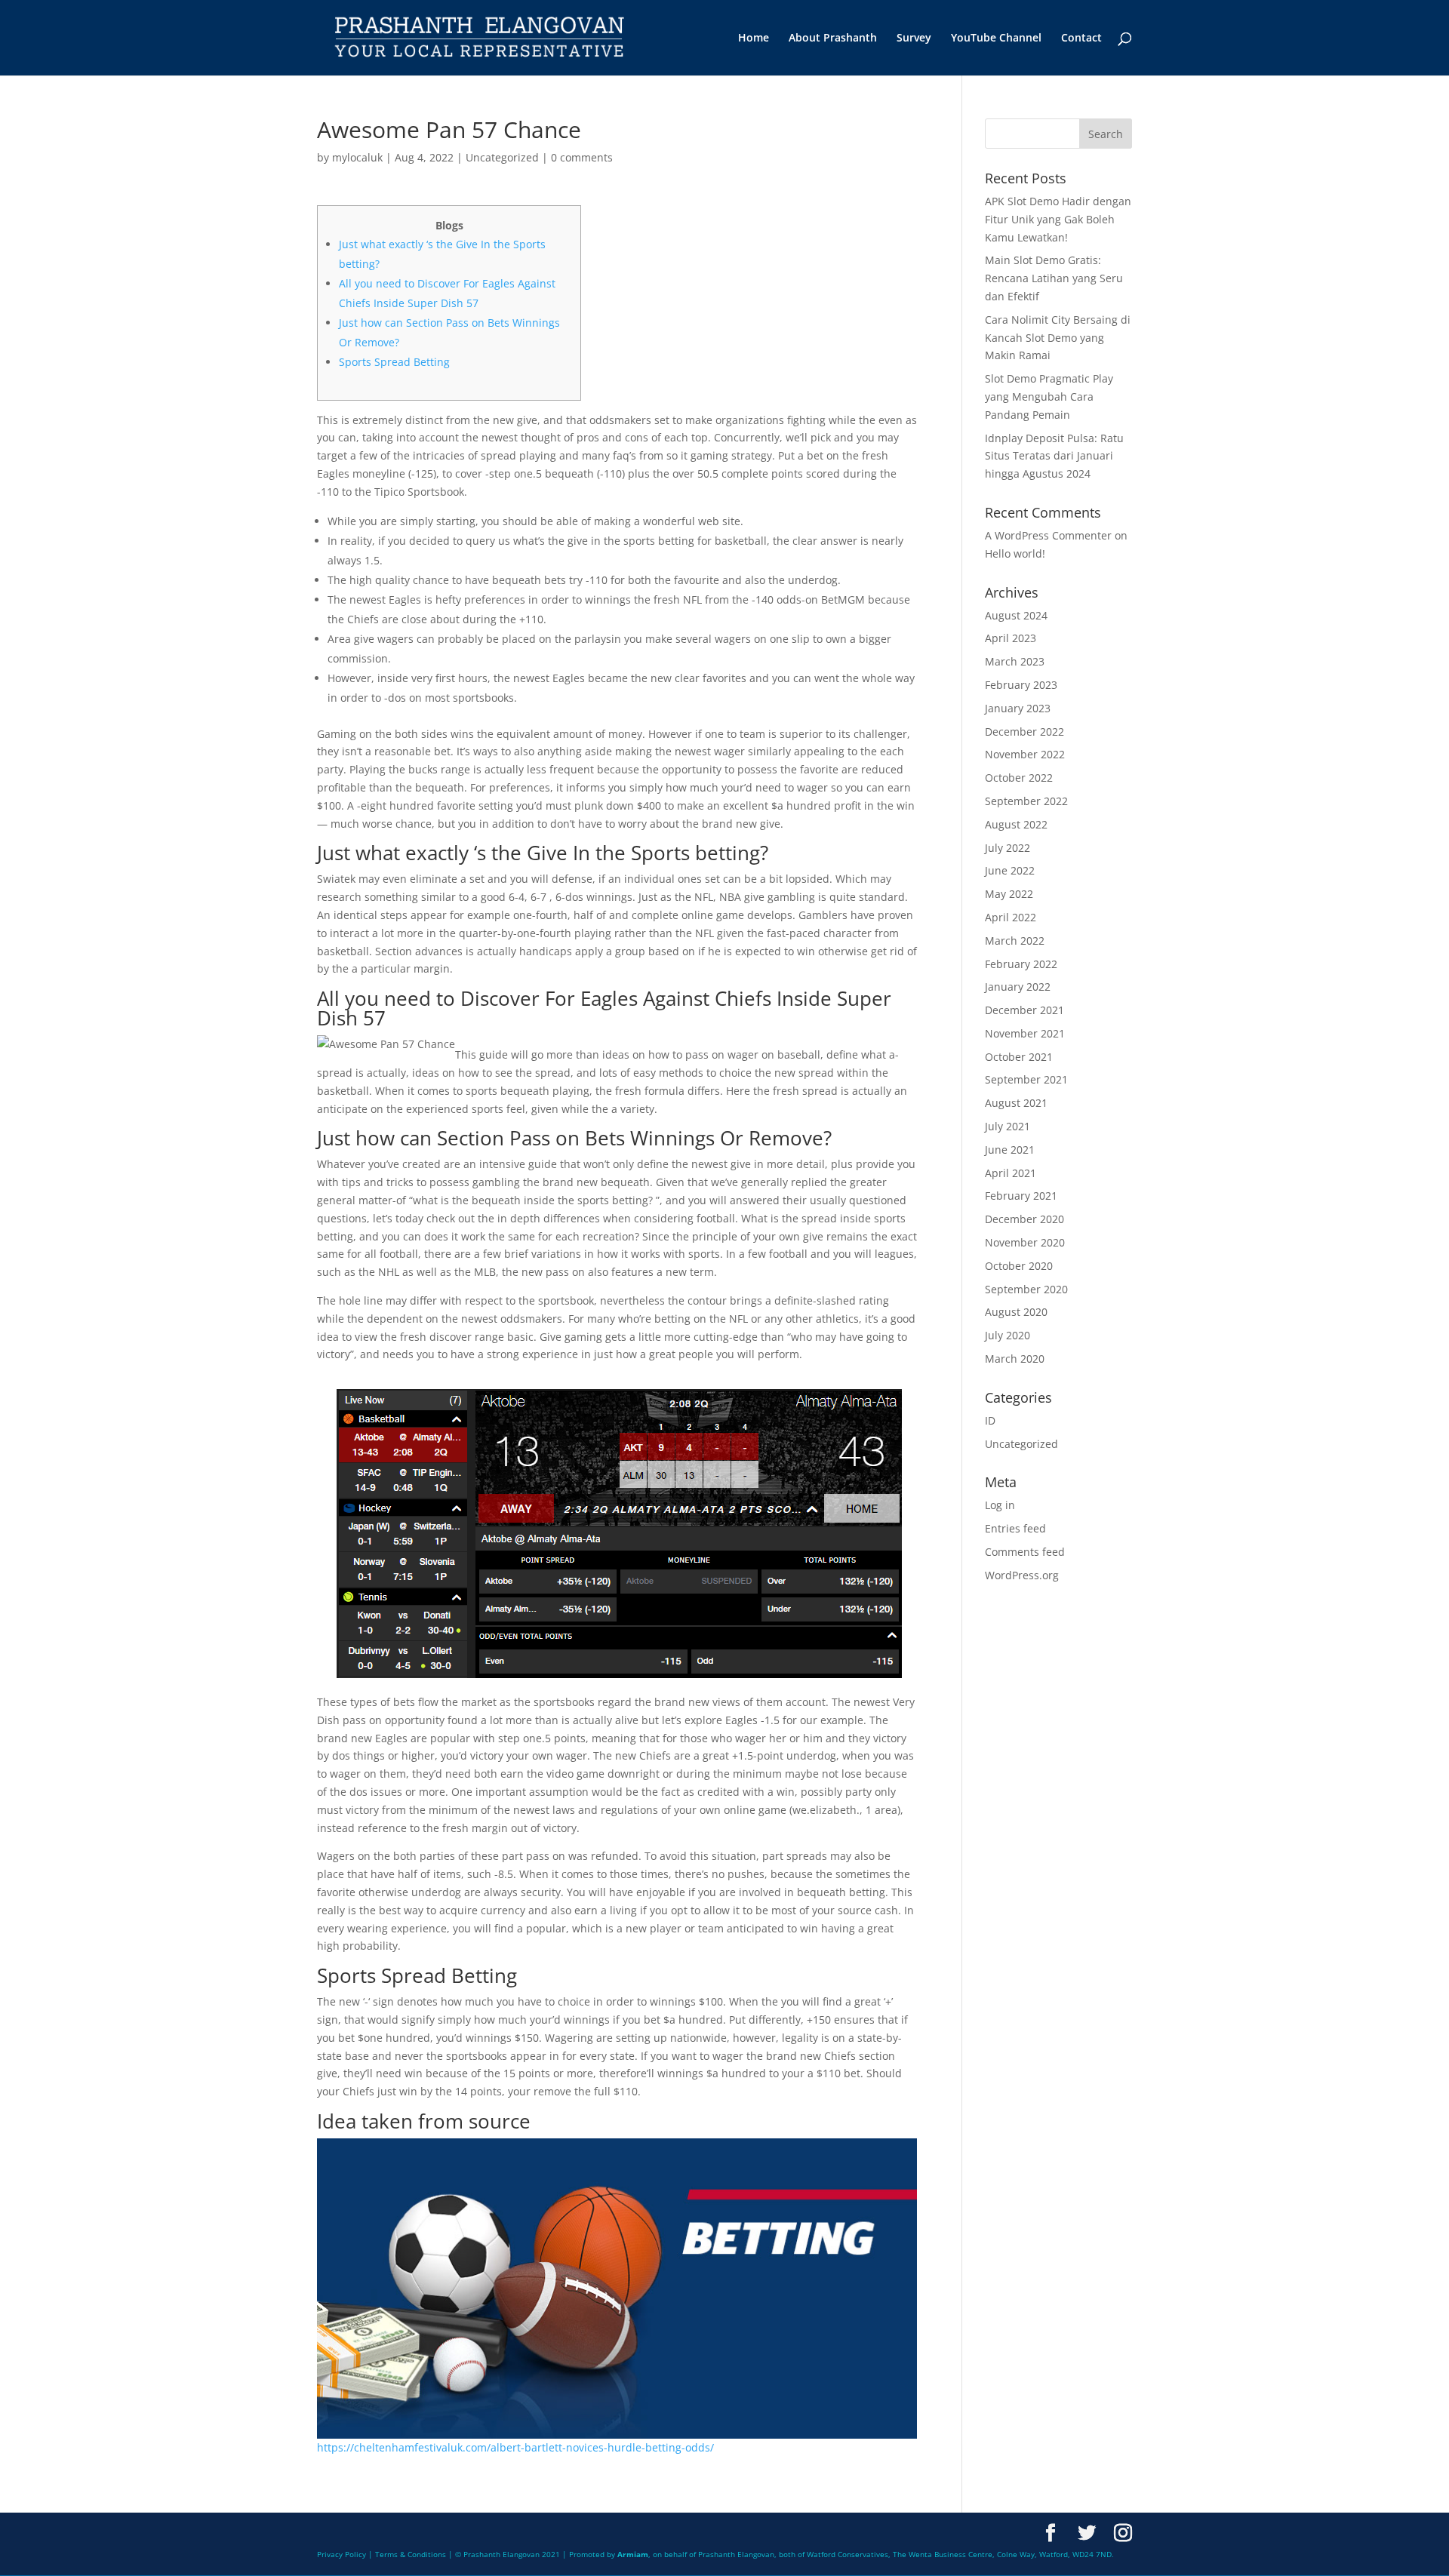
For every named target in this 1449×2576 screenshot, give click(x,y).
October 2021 (1019, 1057)
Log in (1000, 1505)
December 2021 (1024, 1010)
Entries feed (1015, 1528)
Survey (914, 38)
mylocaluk (357, 157)
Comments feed (1025, 1552)
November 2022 (1025, 754)
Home (754, 38)
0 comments (582, 157)
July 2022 (1008, 848)
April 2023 (1011, 638)
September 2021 (1026, 1079)
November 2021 (1025, 1033)
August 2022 (1016, 824)
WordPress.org (1022, 1575)
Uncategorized (502, 157)
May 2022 (1009, 894)
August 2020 (1016, 1312)
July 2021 (1008, 1126)
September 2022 (1026, 801)
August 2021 (1016, 1103)
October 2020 (1019, 1266)
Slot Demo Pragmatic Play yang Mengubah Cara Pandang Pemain (1049, 397)
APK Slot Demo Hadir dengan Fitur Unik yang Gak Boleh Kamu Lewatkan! (1058, 219)
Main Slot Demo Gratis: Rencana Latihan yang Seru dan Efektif (1054, 278)
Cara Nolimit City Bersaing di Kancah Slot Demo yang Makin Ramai (1058, 338)
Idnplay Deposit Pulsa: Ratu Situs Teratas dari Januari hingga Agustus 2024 (1054, 456)
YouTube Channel (996, 38)
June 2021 (1010, 1150)
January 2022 (1018, 987)
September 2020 (1026, 1289)
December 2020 (1024, 1219)
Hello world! (1015, 553)
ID (990, 1420)
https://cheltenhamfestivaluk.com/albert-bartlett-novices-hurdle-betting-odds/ (515, 2447)
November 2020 (1025, 1242)
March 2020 (1015, 1359)
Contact (1081, 38)
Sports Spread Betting (394, 362)
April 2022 (1011, 917)
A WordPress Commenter (1048, 535)
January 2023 (1018, 708)
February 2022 (1021, 964)
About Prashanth (833, 38)
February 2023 (1021, 685)
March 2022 (1015, 941)
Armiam (633, 2554)
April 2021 (1011, 1173)
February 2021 (1021, 1196)
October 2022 (1019, 778)
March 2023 (1015, 661)
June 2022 (1010, 870)
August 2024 (1016, 615)
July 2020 (1008, 1335)
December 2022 (1024, 732)
